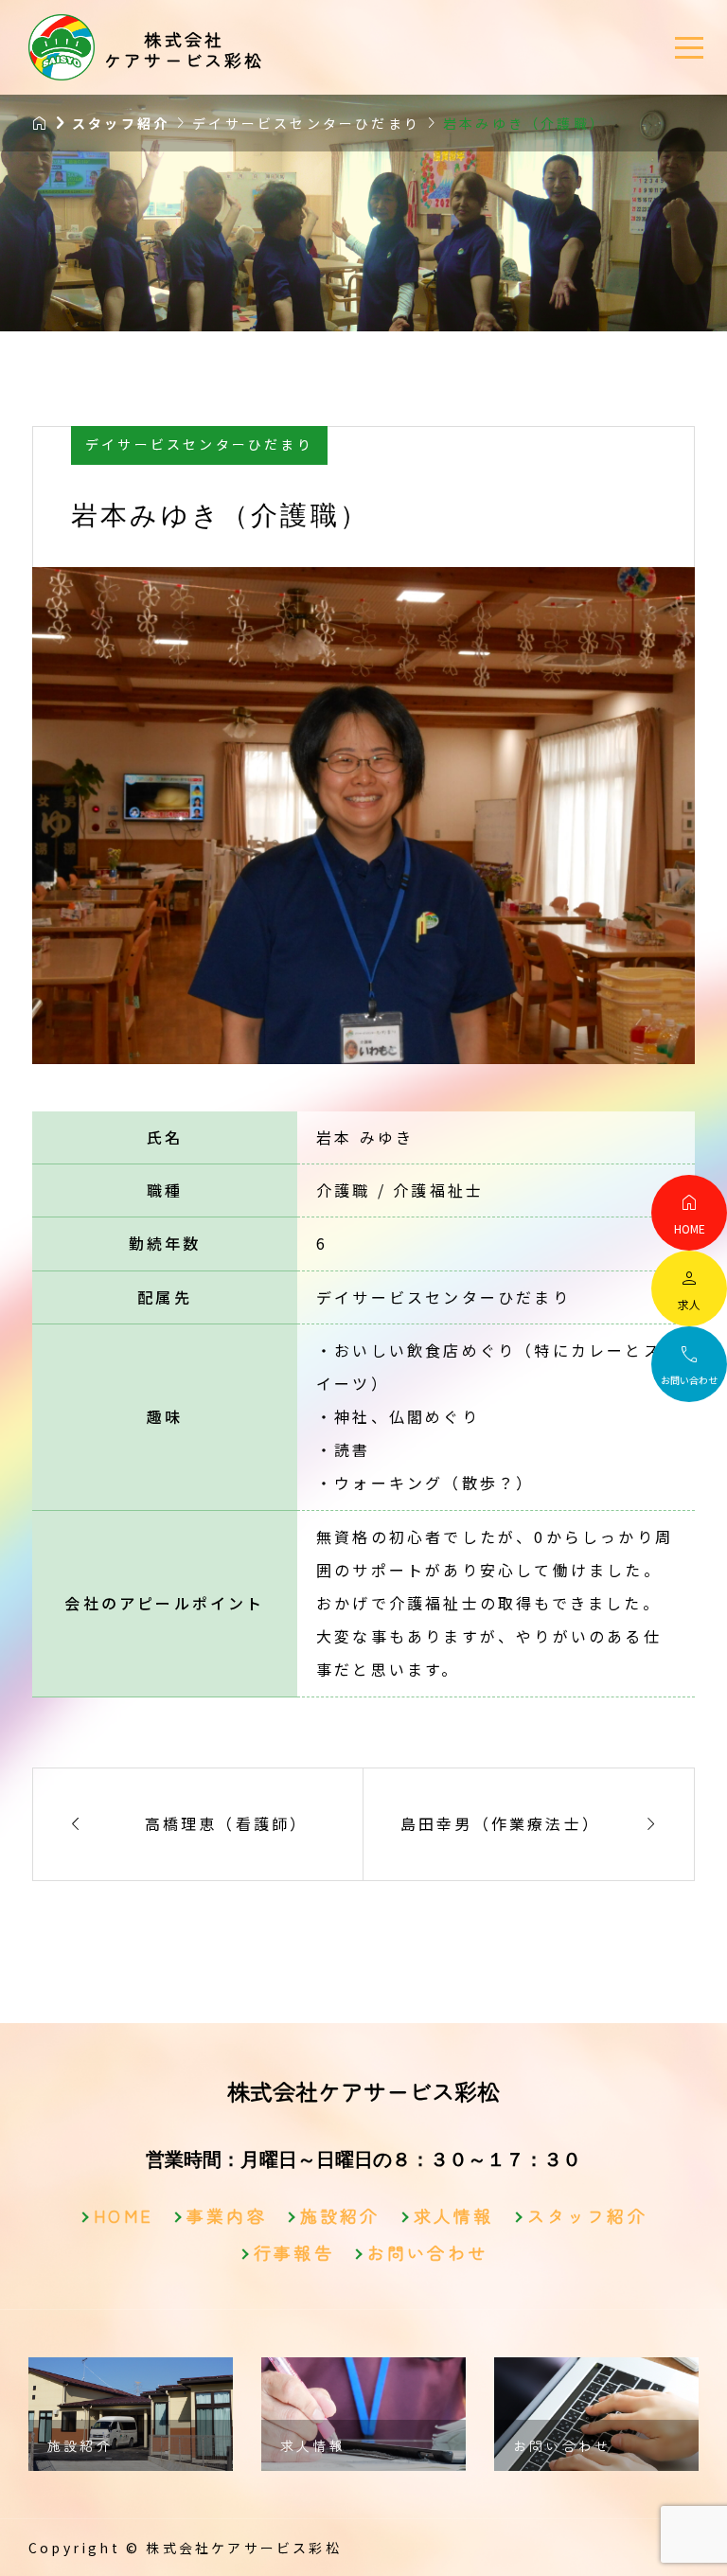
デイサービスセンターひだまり (199, 444)
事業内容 (227, 2215)
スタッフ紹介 (587, 2215)
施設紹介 (340, 2215)
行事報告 (294, 2252)
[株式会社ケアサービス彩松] (62, 47)
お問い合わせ (427, 2252)
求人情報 (454, 2215)
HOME (124, 2215)
